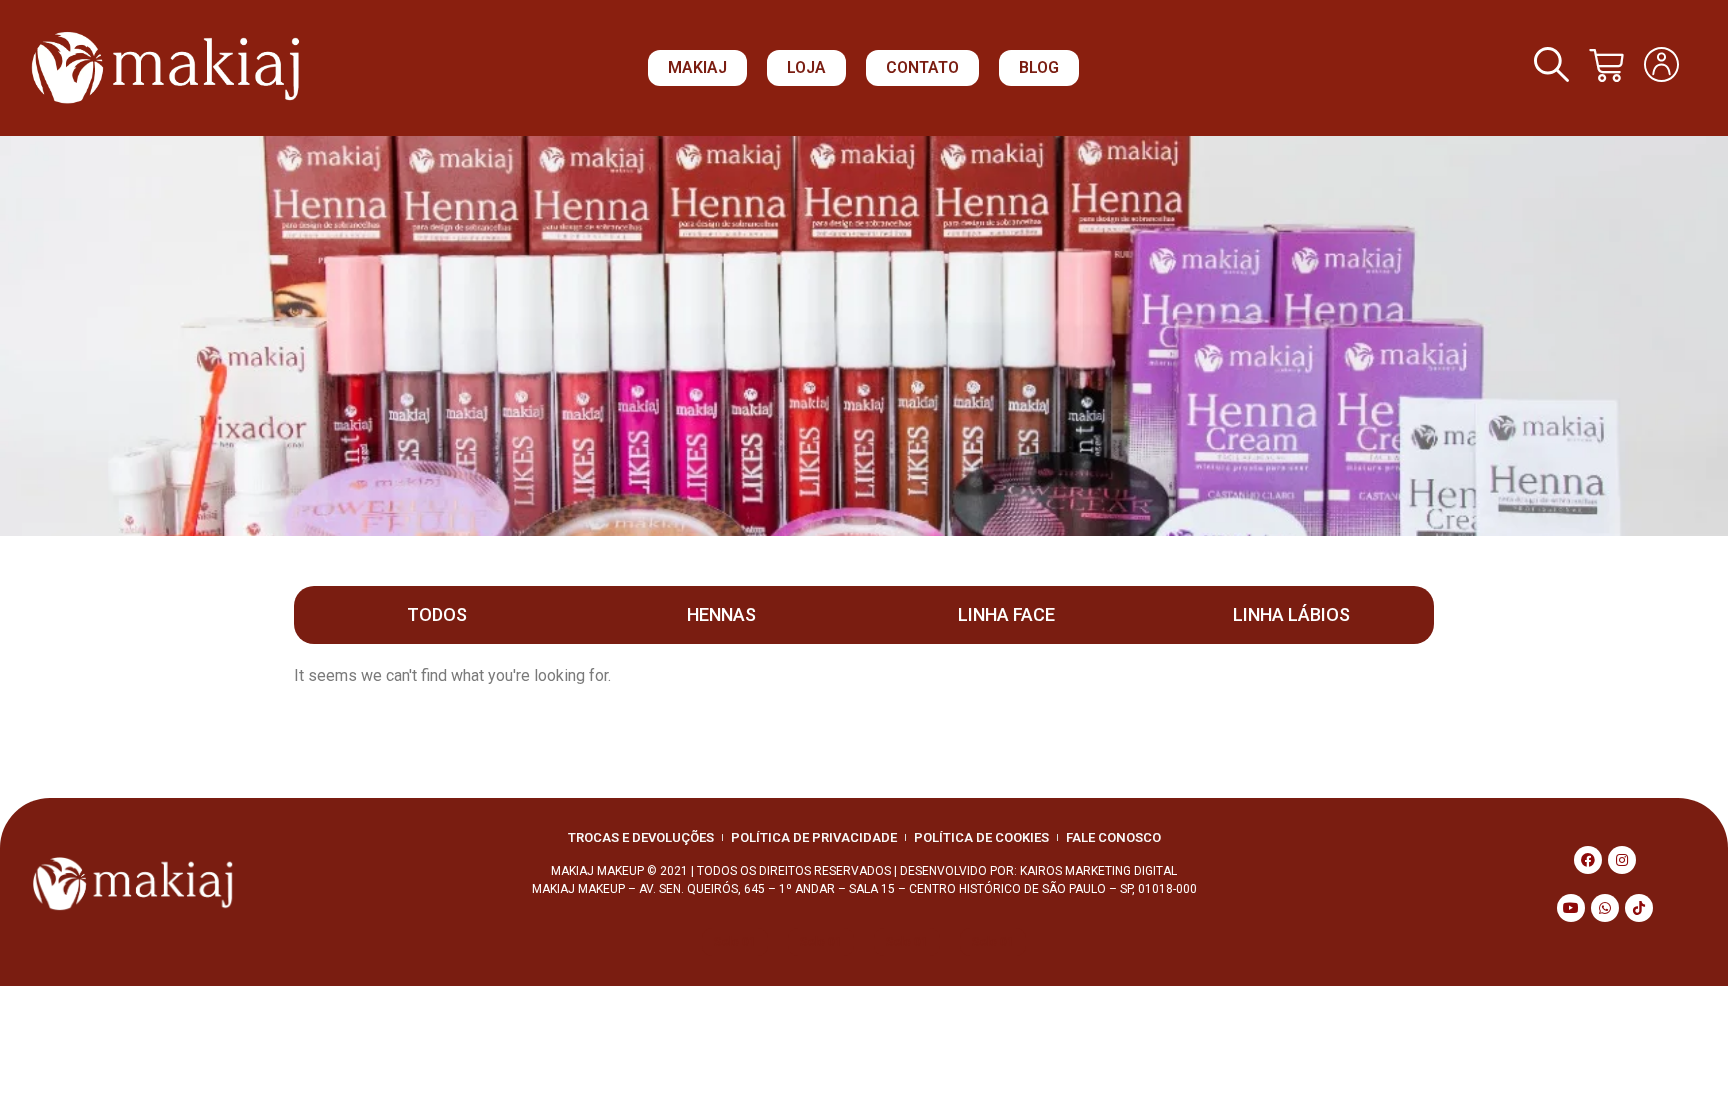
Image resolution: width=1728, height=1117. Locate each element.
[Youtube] (1571, 908)
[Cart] (1606, 66)
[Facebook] (1588, 860)
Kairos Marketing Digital (1098, 871)
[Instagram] (1622, 860)
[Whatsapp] (1605, 908)
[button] (697, 68)
